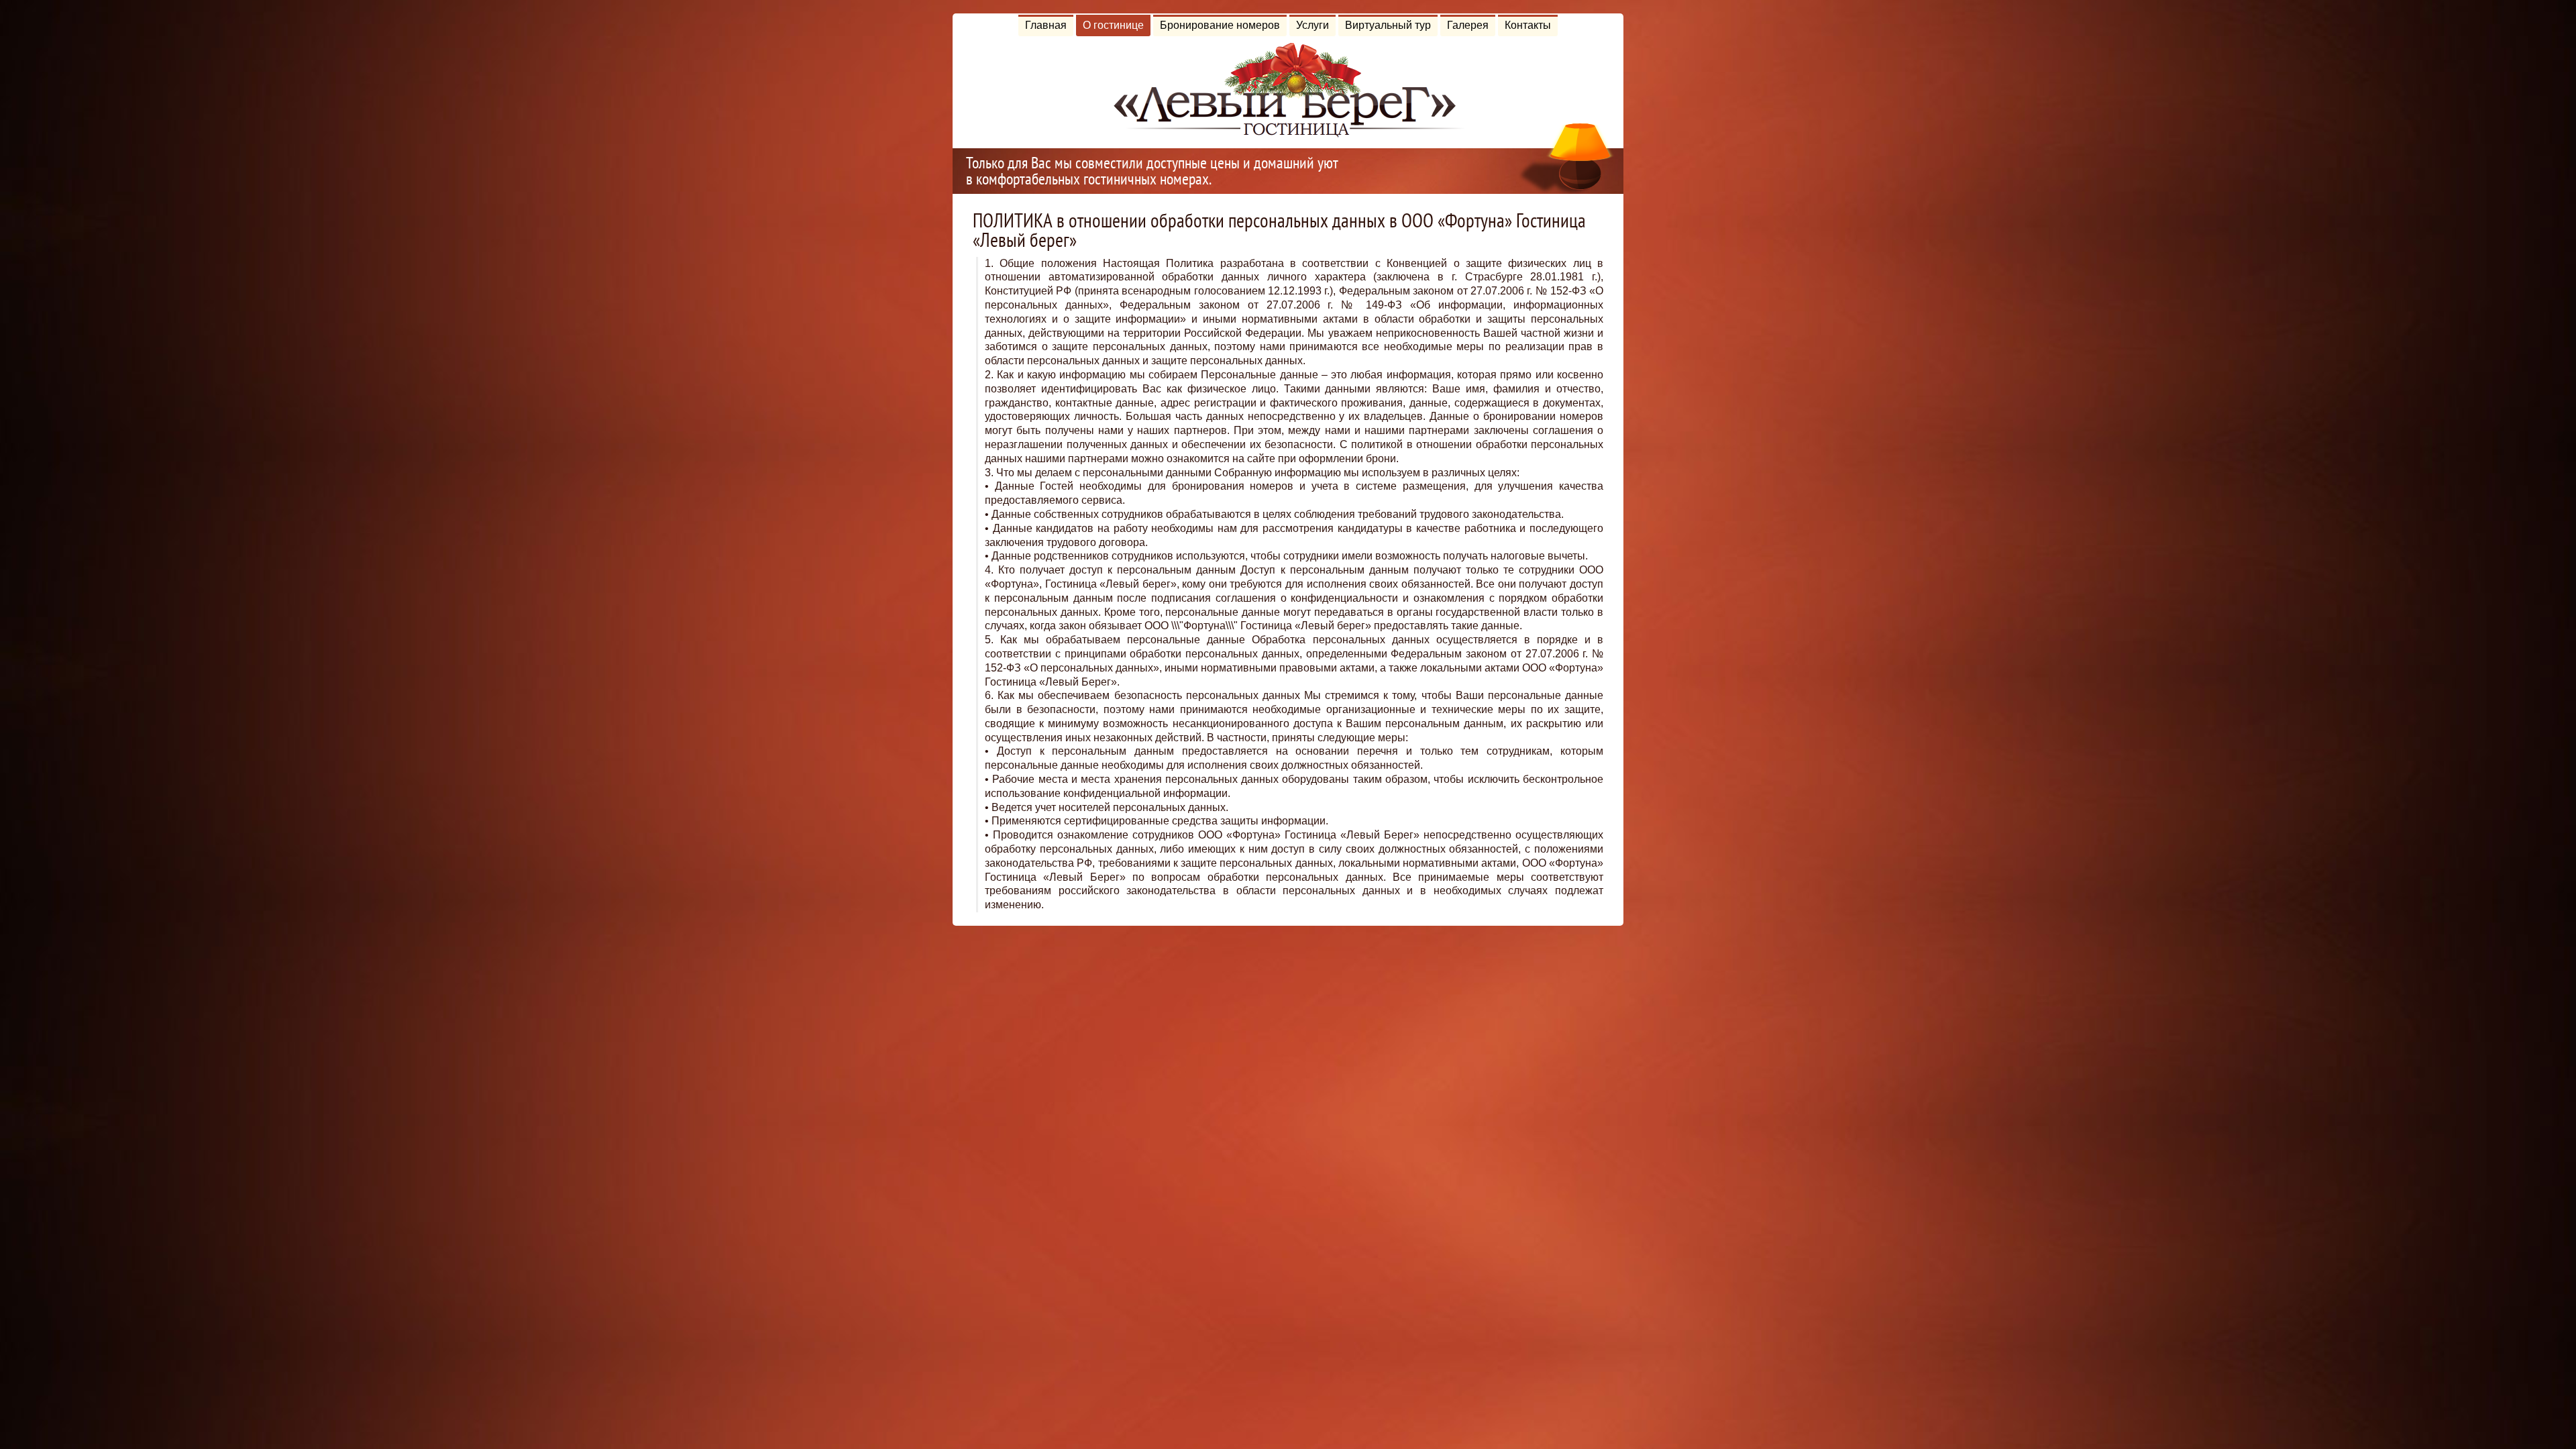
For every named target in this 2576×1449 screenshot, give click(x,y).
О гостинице (1113, 25)
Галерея (1468, 25)
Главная (1046, 25)
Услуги (1312, 25)
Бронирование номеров (1220, 25)
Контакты (1528, 25)
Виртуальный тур (1388, 25)
